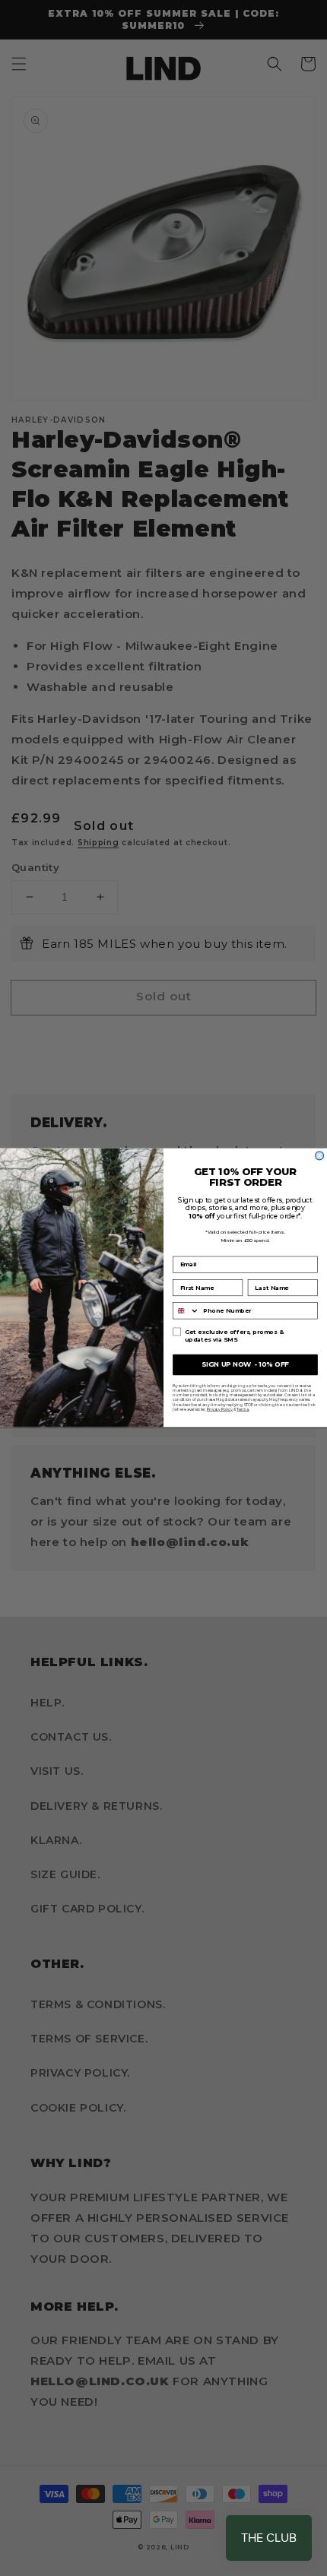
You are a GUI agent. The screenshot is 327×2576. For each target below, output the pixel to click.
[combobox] (186, 1311)
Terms (243, 1409)
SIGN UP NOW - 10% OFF (245, 1364)
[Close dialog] (320, 1156)
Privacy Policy (220, 1409)
